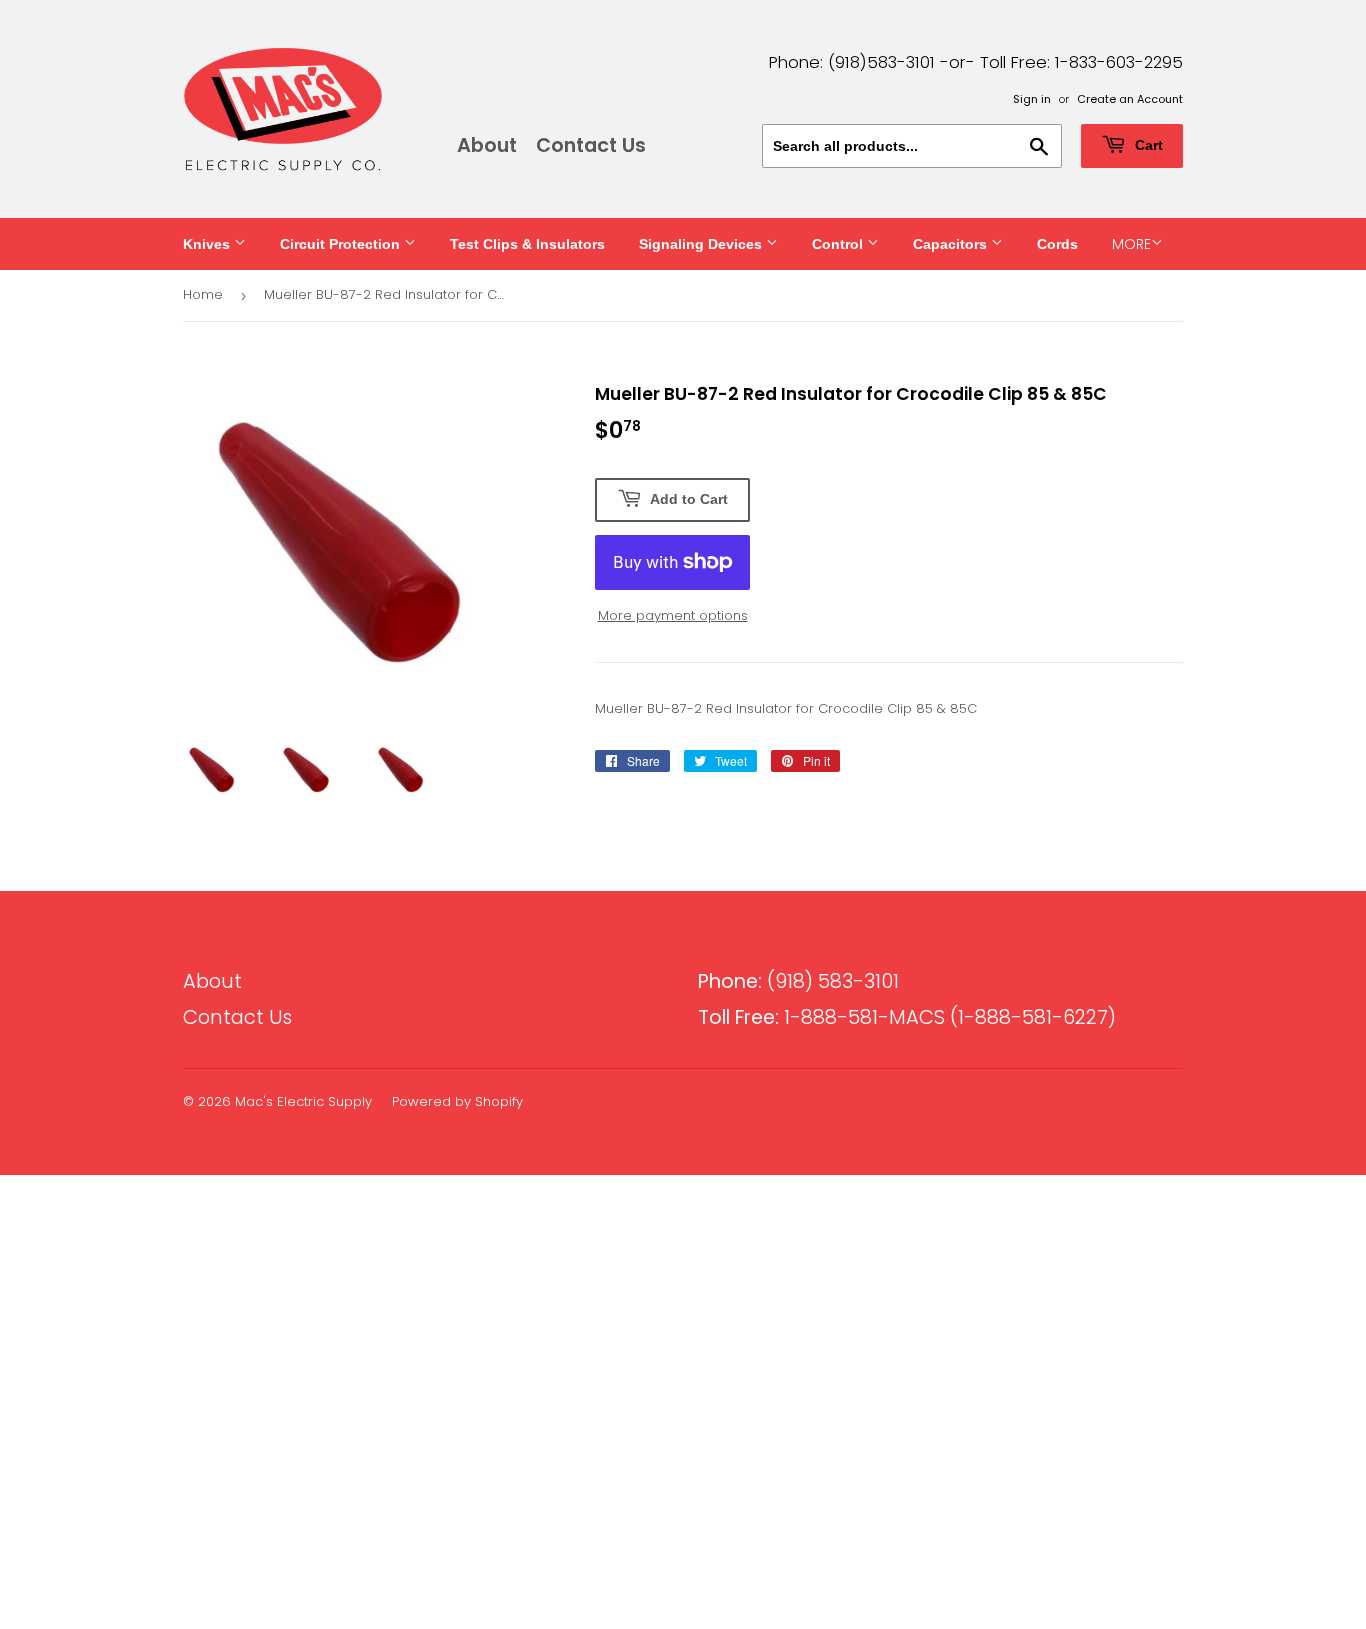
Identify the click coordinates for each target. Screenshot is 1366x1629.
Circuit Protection (342, 244)
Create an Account (1130, 99)
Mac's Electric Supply (303, 1101)
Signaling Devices (702, 244)
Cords (1057, 244)
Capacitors (952, 244)
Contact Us (591, 145)
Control (839, 244)
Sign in (1032, 99)
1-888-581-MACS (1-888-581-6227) (907, 1017)
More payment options (673, 615)
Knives (208, 244)
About (487, 145)
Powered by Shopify (457, 1101)
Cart (1147, 145)
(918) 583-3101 (798, 981)
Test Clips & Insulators (527, 244)
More (1131, 244)
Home (203, 294)
